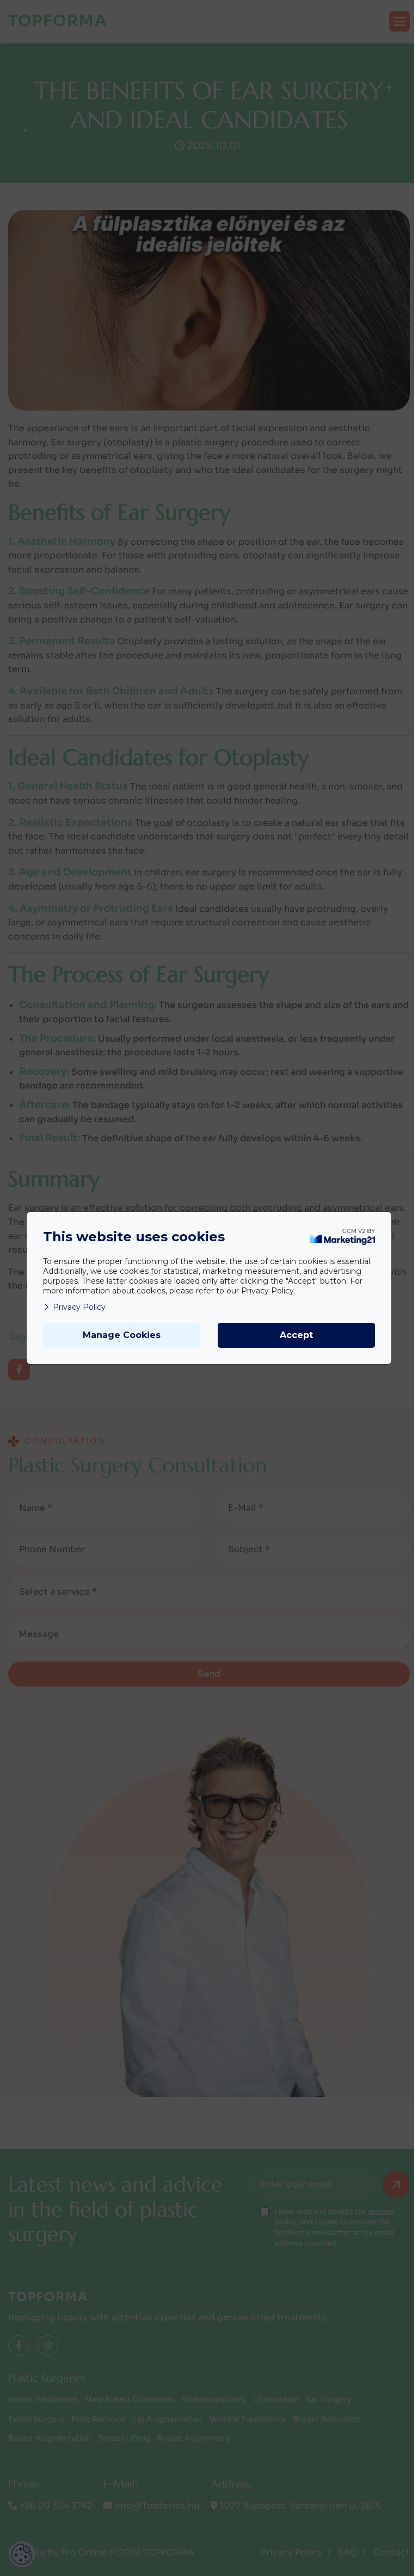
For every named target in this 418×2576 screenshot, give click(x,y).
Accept (296, 1335)
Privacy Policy (79, 1307)
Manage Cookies (122, 1335)
